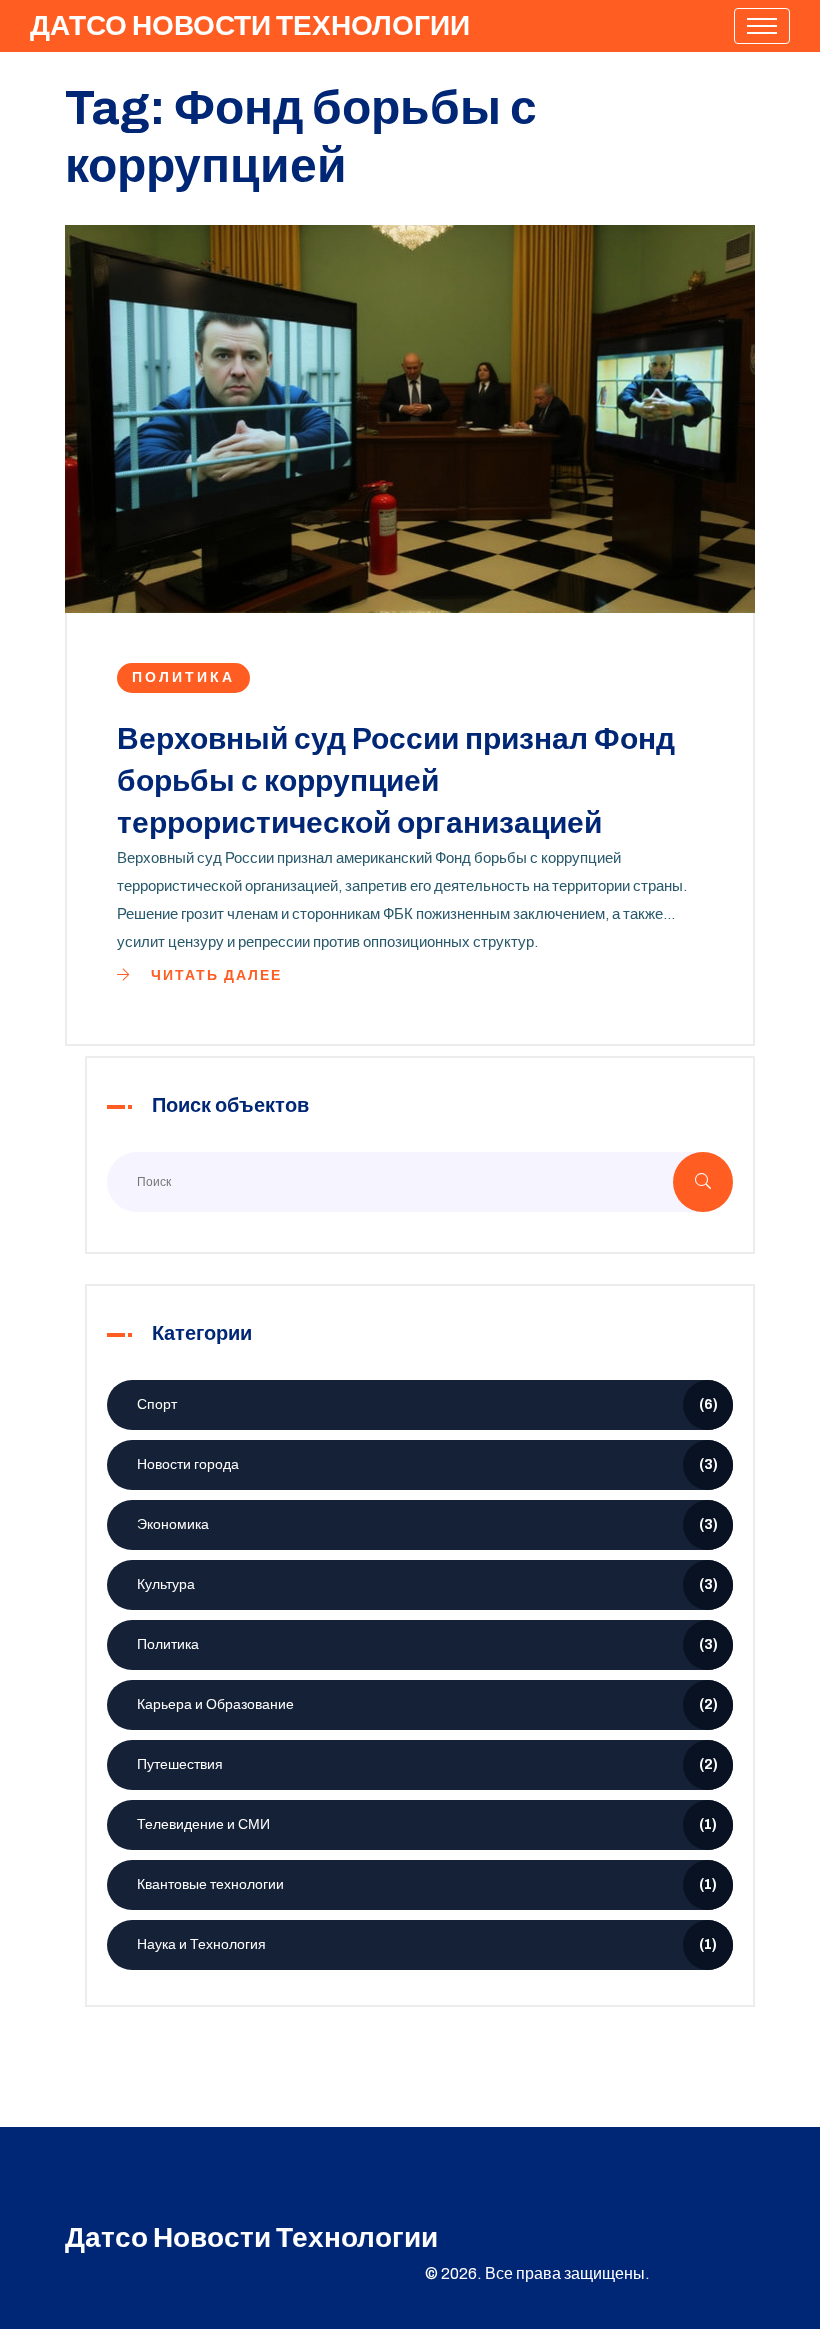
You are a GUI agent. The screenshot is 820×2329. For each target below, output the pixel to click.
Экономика (427, 1524)
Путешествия (427, 1764)
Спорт (427, 1404)
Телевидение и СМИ (427, 1824)
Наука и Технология (427, 1944)
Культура (427, 1584)
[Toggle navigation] (762, 26)
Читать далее (214, 975)
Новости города (427, 1464)
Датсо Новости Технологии (250, 25)
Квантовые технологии (427, 1884)
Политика (183, 677)
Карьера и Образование (427, 1704)
